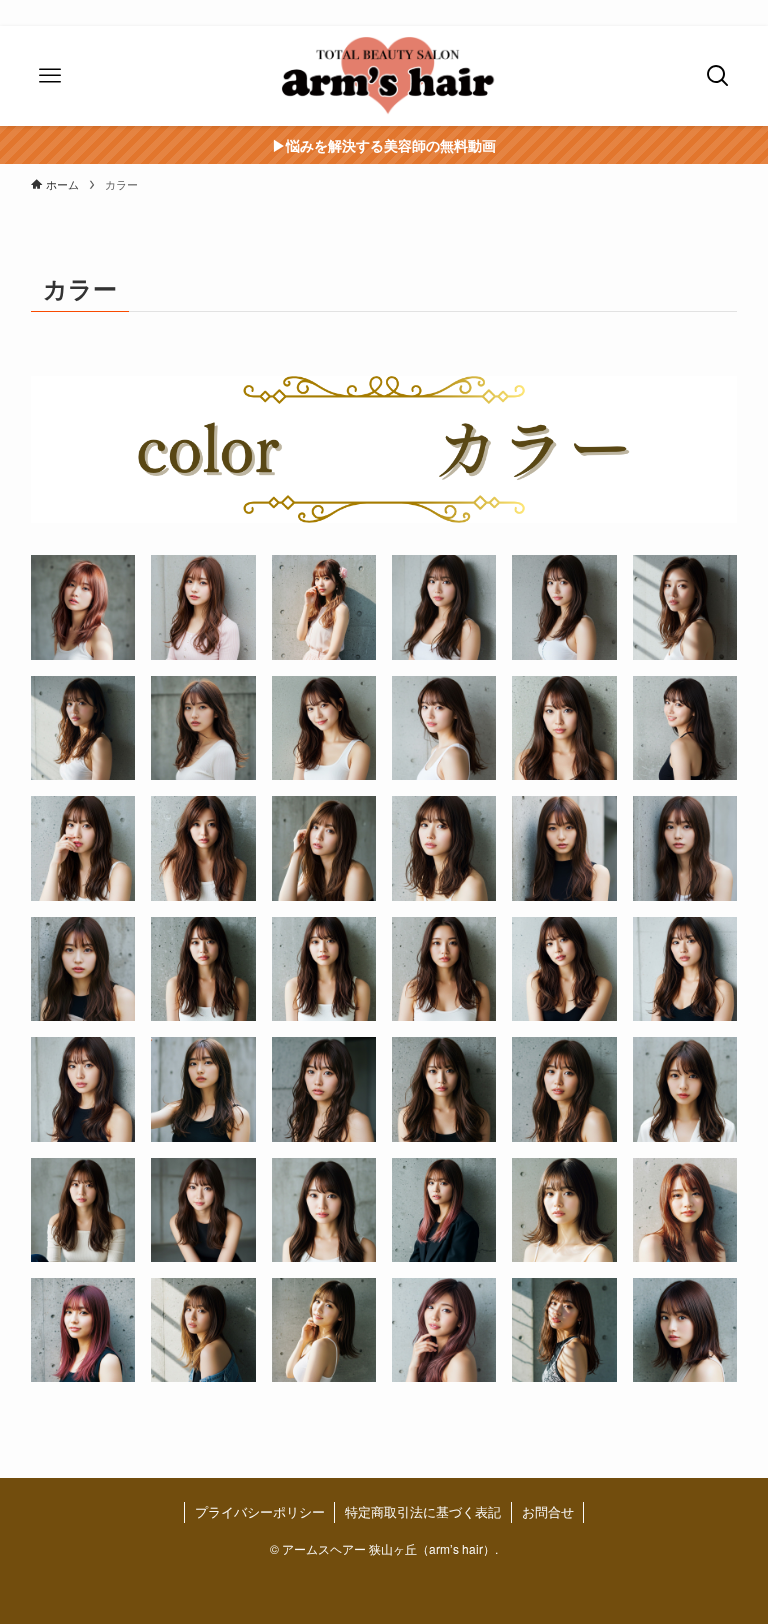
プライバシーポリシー (260, 1511)
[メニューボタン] (50, 76)
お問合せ (548, 1511)
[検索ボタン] (718, 76)
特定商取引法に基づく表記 (423, 1511)
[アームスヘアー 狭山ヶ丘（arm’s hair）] (383, 76)
